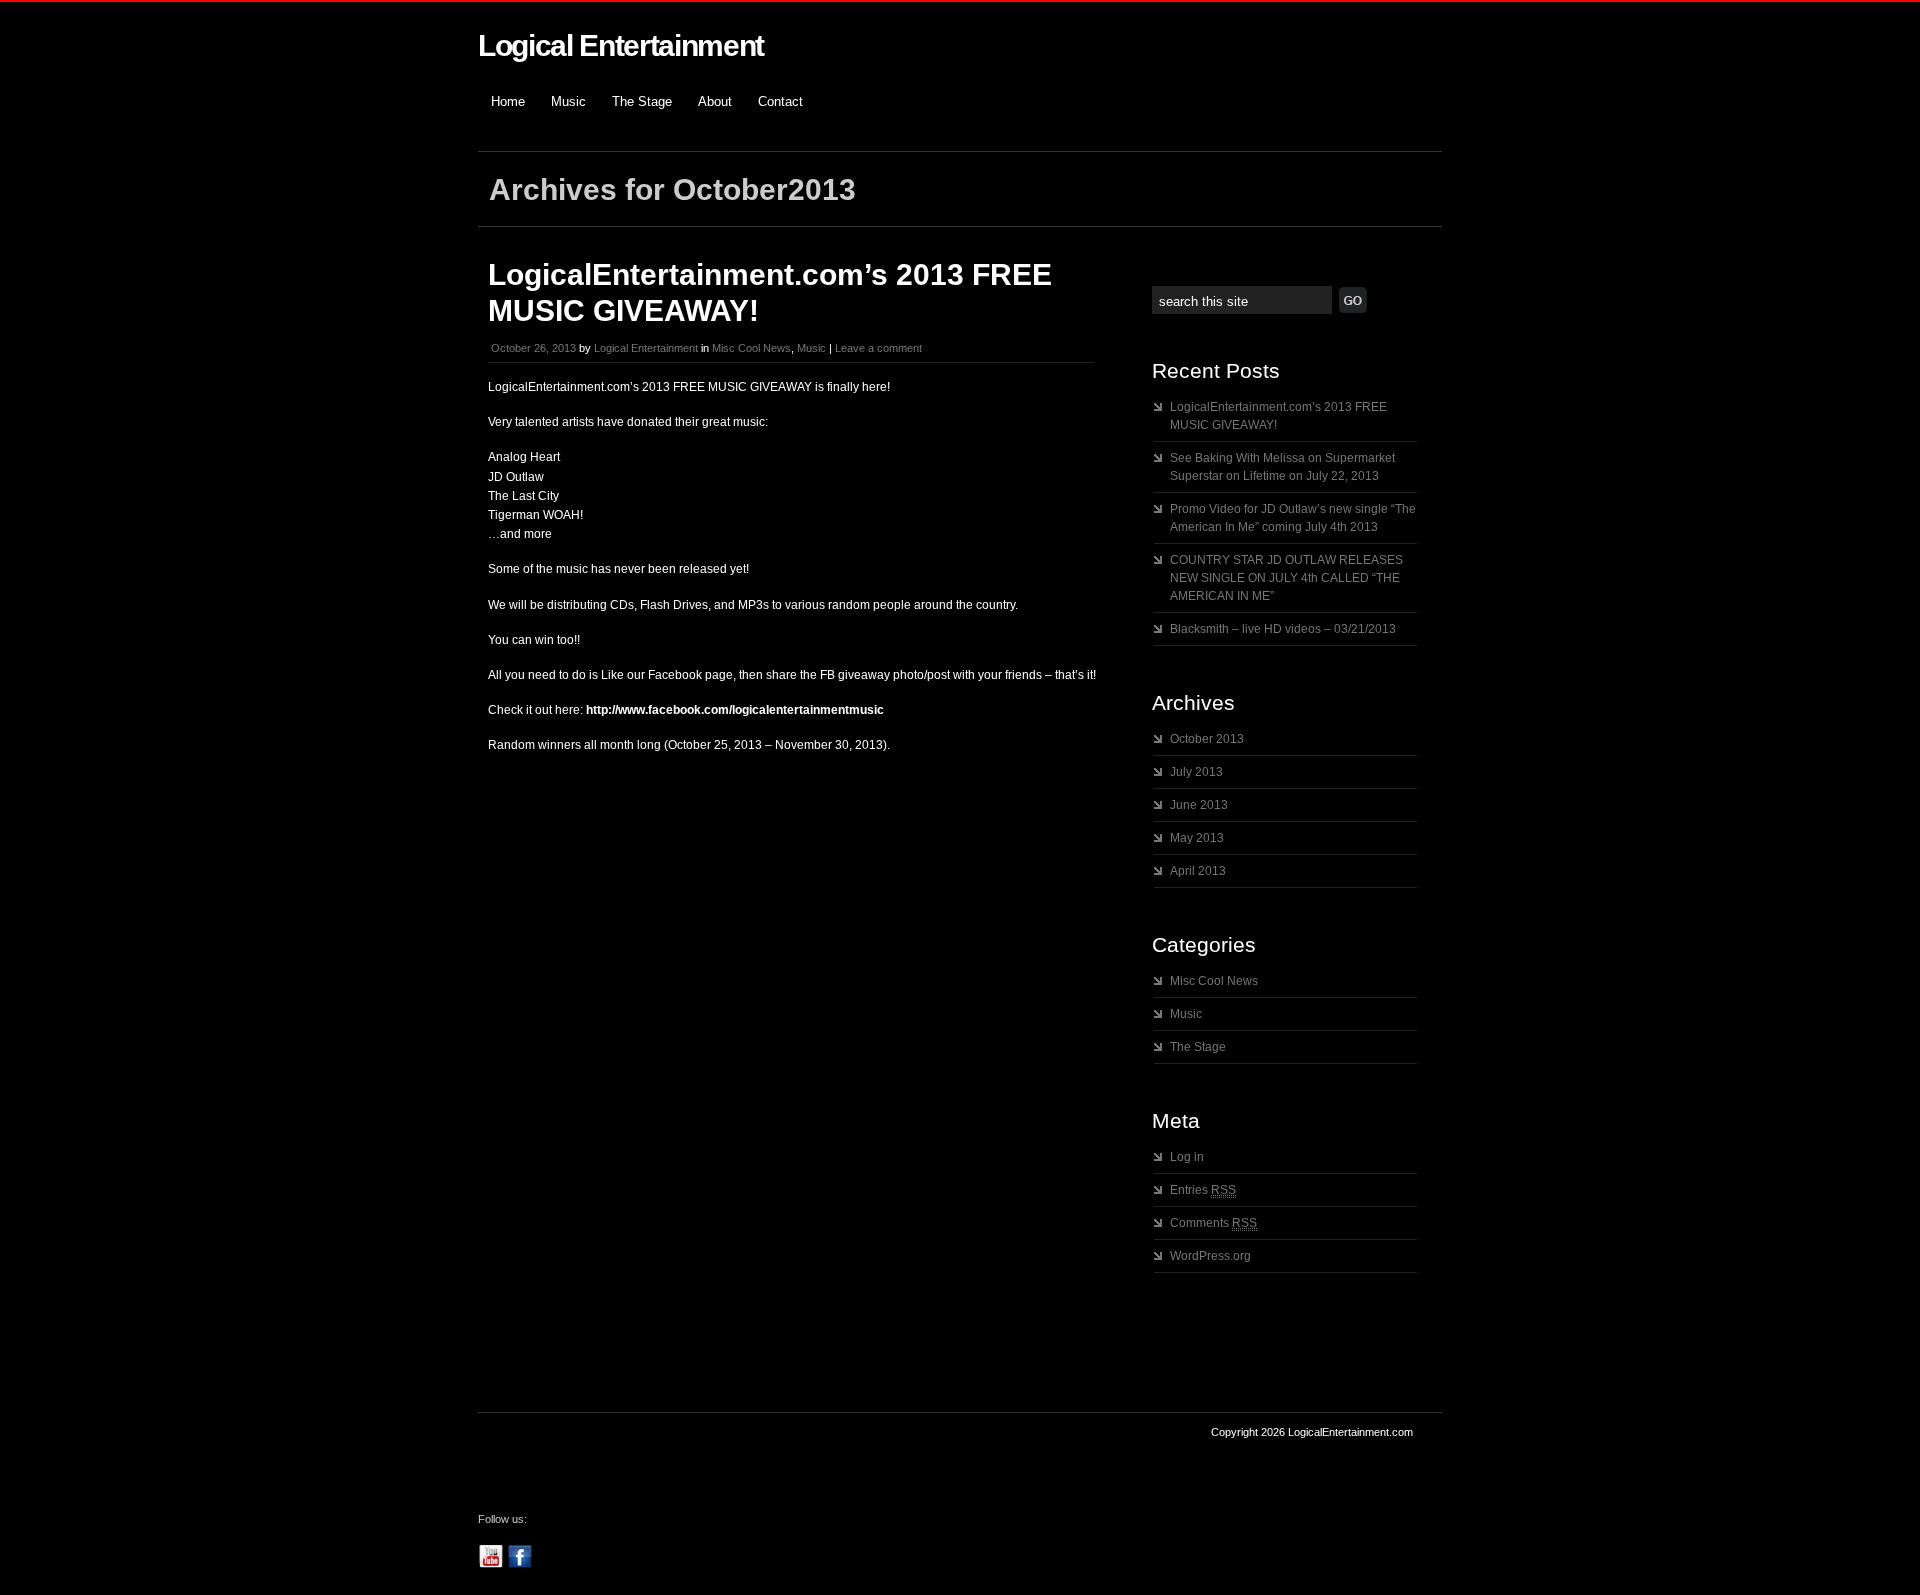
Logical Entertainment (621, 45)
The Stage (642, 101)
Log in (1187, 1157)
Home (508, 101)
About (715, 101)
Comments (1213, 1223)
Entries (1203, 1190)
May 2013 (1197, 838)
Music (568, 101)
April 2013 (1198, 871)
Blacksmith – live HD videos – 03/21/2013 (1283, 629)
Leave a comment (878, 348)
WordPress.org (1210, 1256)
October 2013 (1207, 739)
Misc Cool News (751, 348)
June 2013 (1199, 805)
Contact (780, 101)
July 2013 (1196, 772)
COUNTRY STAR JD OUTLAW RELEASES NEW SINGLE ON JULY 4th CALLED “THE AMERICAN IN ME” (1286, 578)
